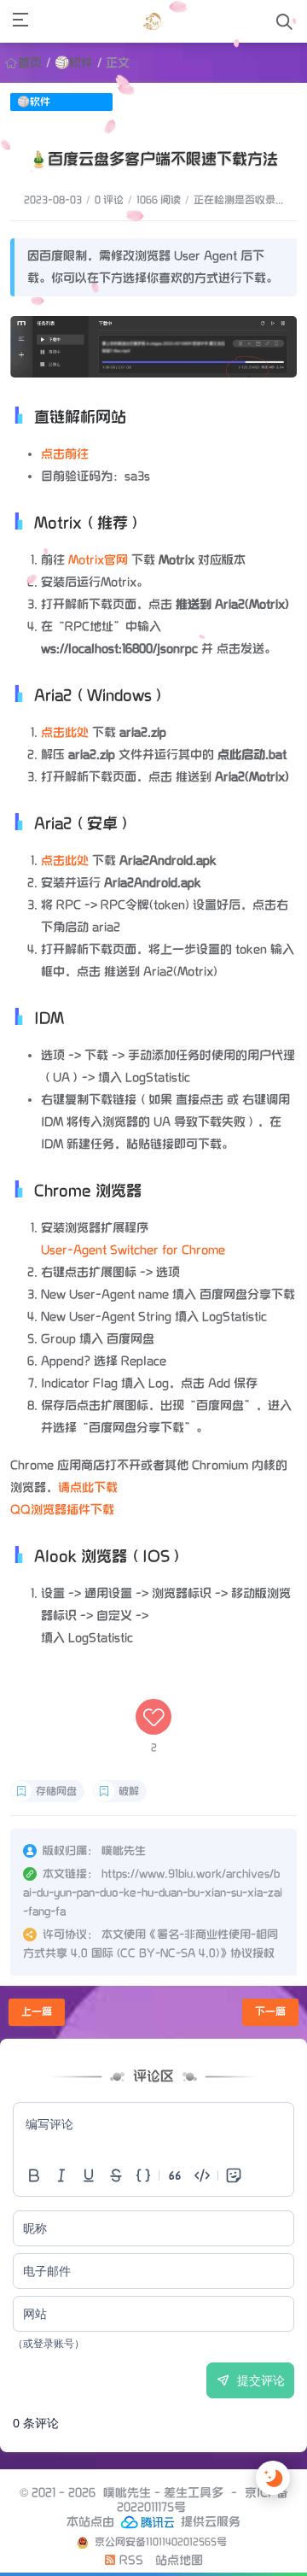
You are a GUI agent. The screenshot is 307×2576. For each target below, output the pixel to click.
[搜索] (284, 22)
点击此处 (65, 732)
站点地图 (179, 2560)
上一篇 (37, 2012)
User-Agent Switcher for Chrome (133, 1250)
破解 (129, 1791)
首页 (30, 63)
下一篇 (270, 2012)
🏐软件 (74, 63)
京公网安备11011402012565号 (159, 2542)
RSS (130, 2560)
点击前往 (65, 454)
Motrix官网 (98, 560)
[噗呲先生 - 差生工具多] (152, 21)
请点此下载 (88, 1487)
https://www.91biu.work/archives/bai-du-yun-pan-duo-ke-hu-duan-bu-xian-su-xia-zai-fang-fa (153, 1893)
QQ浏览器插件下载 (62, 1510)
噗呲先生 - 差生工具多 (163, 2493)
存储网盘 (56, 1791)
